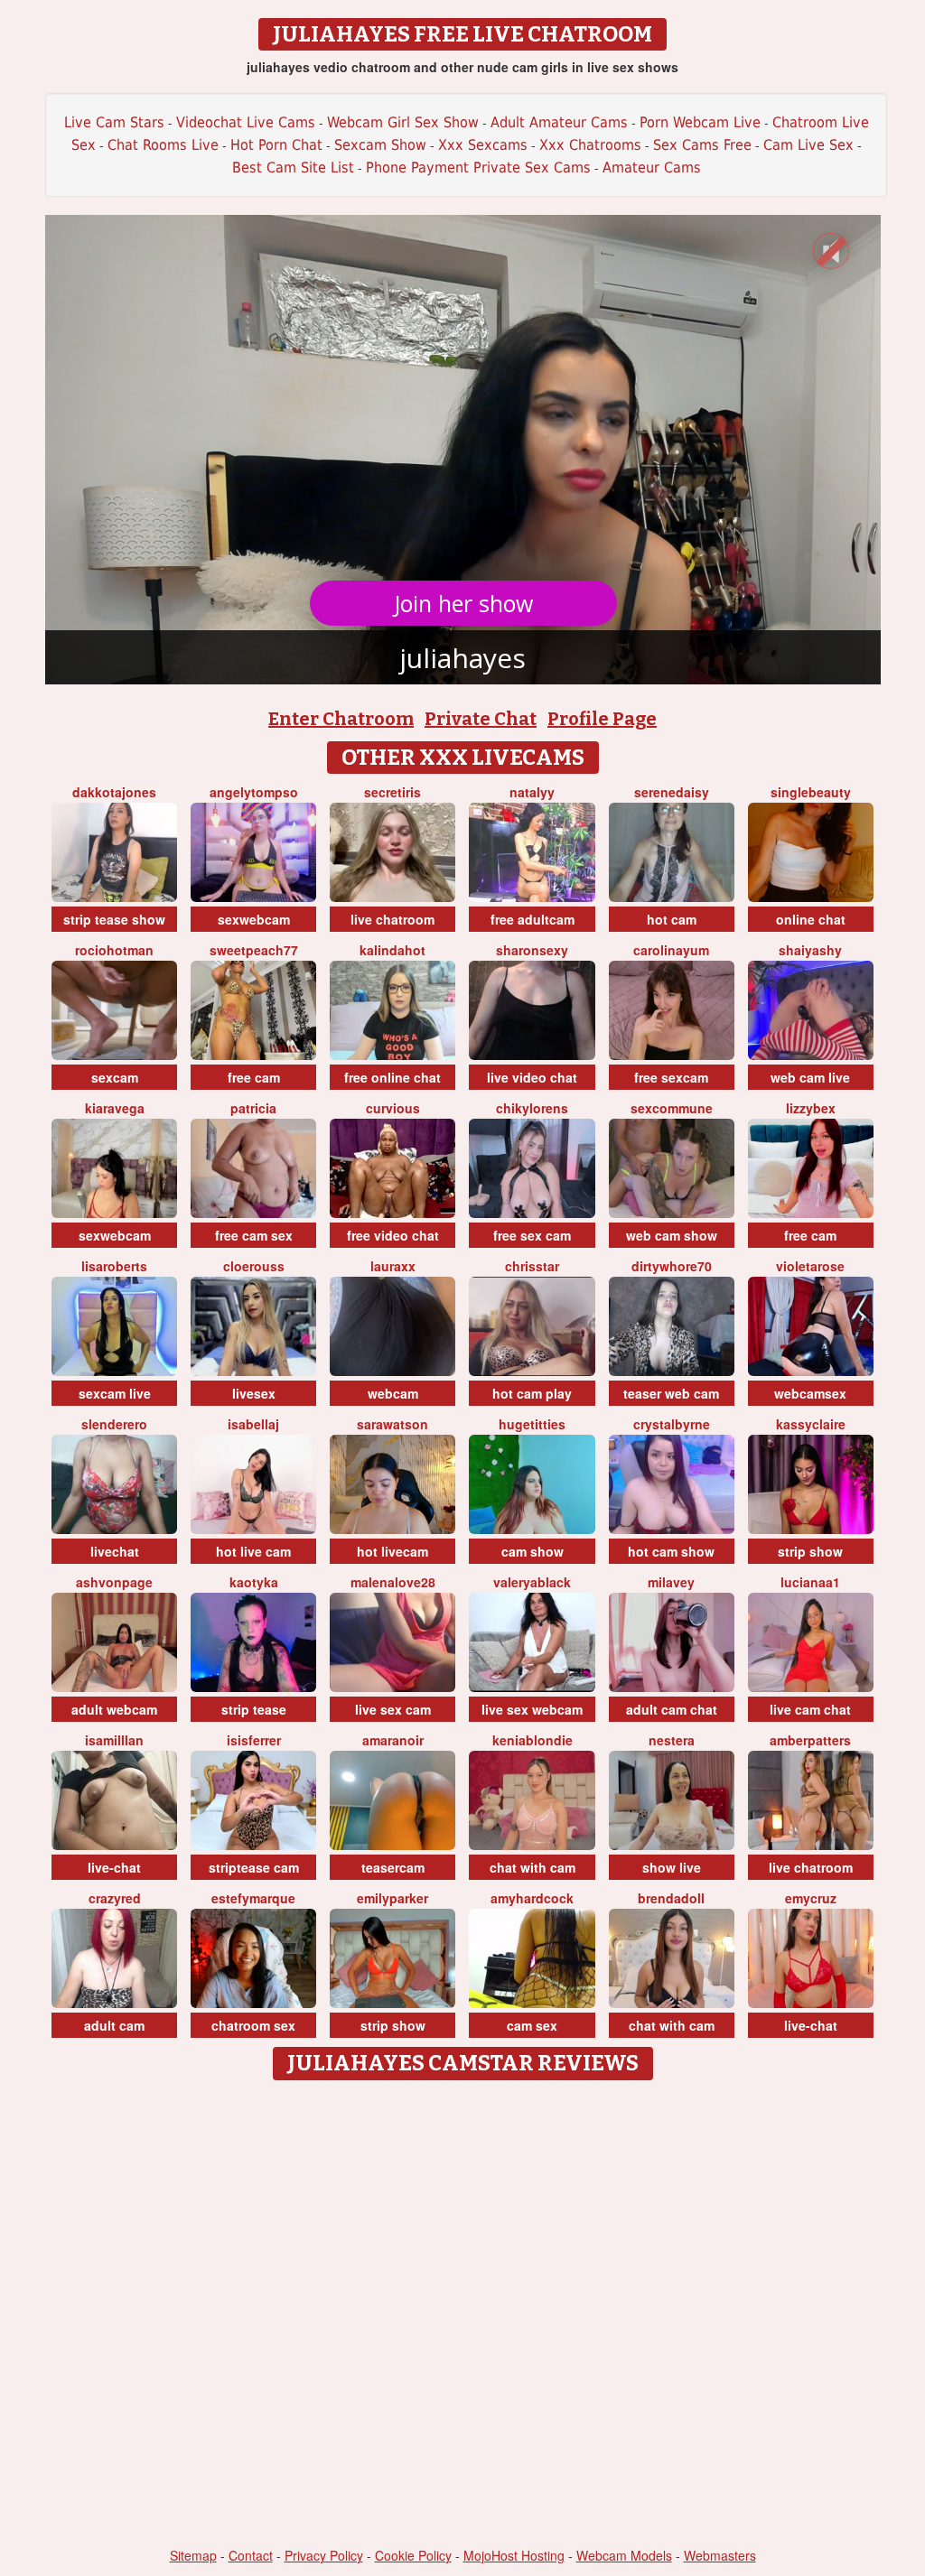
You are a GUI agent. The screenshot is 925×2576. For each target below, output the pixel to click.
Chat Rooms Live (163, 145)
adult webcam (114, 1709)
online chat (811, 919)
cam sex (532, 2025)
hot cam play (532, 1393)
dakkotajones (114, 792)
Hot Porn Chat (276, 145)
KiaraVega (115, 1108)
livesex (254, 1393)
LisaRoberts (114, 1266)
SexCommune (672, 1108)
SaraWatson (392, 1424)
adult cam (114, 2025)
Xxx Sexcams (483, 145)
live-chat (114, 1867)
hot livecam (392, 1551)
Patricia (253, 1108)
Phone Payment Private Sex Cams (478, 167)
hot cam (672, 919)
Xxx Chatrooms (590, 145)
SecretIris (392, 792)
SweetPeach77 (254, 950)
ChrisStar (532, 1266)
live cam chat (810, 1709)
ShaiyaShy (810, 950)
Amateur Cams (652, 167)
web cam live (810, 1077)
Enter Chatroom (341, 719)
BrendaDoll (671, 1898)
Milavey (671, 1582)
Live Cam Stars (114, 122)
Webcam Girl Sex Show (403, 122)
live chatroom (392, 919)
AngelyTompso (254, 792)
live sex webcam (532, 1709)
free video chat (393, 1235)
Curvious (393, 1108)
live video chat (532, 1077)
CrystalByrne (672, 1424)
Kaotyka (254, 1582)
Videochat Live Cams (246, 122)
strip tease (254, 1709)
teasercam (393, 1867)
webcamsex (810, 1393)
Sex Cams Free (702, 145)
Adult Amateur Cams (559, 122)
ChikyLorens (532, 1108)
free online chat (392, 1077)
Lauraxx (393, 1266)
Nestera (672, 1740)
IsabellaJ (253, 1424)
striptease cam (254, 1867)
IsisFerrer (254, 1740)
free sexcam (671, 1077)
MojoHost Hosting (514, 2555)
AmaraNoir (393, 1740)
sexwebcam (254, 919)
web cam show (672, 1235)
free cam (254, 1077)
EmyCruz (811, 1898)
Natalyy (532, 792)
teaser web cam (671, 1393)
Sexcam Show (380, 145)
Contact (251, 2555)
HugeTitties (532, 1424)
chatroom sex (253, 2025)
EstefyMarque (253, 1898)
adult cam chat (672, 1709)
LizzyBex (811, 1108)
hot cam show (671, 1551)
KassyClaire (811, 1424)
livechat (115, 1551)
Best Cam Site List (293, 167)
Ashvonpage (114, 1582)
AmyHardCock (532, 1898)
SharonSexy (532, 950)
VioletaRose (810, 1266)
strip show (810, 1551)
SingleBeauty (811, 792)
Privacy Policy (324, 2555)
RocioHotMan (114, 950)
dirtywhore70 (672, 1266)
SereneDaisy (672, 792)
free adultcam (533, 919)
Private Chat (481, 719)
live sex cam (393, 1709)
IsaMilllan (114, 1740)
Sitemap (193, 2555)
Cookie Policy (413, 2555)
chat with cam (533, 1867)
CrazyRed (115, 1898)
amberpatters (810, 1740)
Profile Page (602, 719)
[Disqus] (463, 2315)
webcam (393, 1393)
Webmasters (720, 2555)
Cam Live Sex (808, 145)
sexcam (115, 1077)
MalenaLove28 (393, 1582)
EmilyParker (392, 1898)
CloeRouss (254, 1266)
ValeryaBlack (532, 1582)
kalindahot (392, 950)
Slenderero (114, 1424)
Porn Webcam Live (700, 122)
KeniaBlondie (533, 1740)
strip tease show (114, 919)
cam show (533, 1551)
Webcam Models (624, 2555)
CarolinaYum (671, 950)
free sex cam (532, 1235)
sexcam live (115, 1393)
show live (672, 1867)
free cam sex (254, 1235)
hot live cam (253, 1551)
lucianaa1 (810, 1582)
